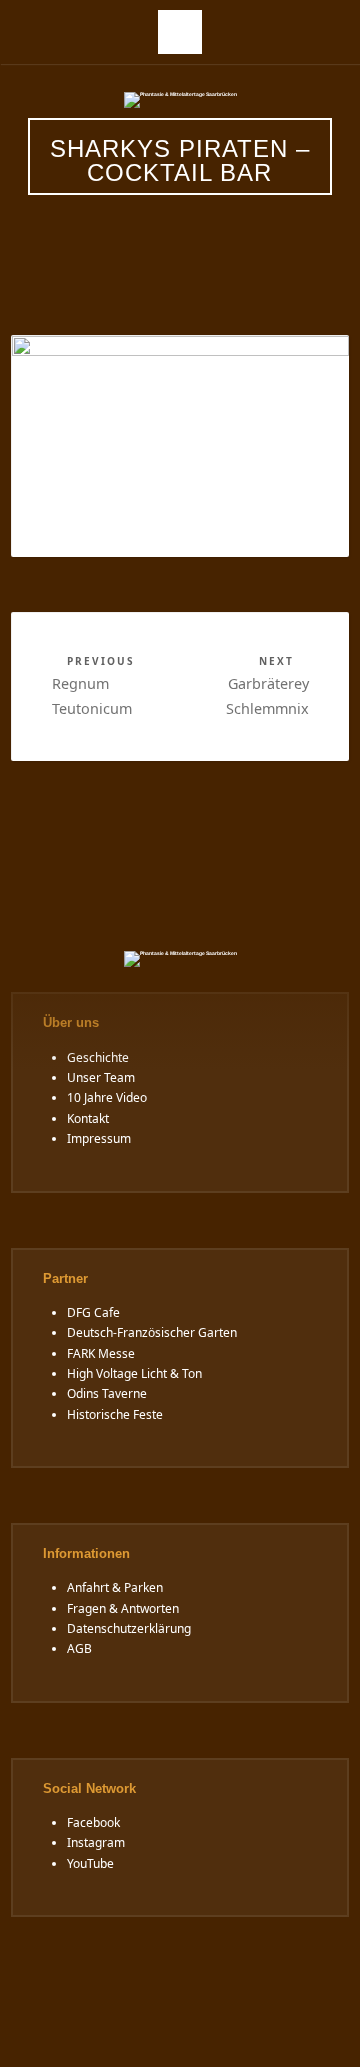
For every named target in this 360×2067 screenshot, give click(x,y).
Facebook (93, 1822)
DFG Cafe (93, 1312)
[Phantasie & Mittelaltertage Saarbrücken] (180, 99)
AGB (79, 1648)
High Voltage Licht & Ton (134, 1373)
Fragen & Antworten (123, 1608)
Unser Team (101, 1077)
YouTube (90, 1863)
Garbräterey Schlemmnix (267, 686)
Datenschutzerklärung (129, 1628)
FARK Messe (101, 1353)
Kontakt (88, 1118)
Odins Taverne (107, 1393)
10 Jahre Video (107, 1097)
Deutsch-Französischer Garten (152, 1332)
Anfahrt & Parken (115, 1587)
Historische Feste (115, 1414)
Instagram (96, 1842)
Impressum (99, 1138)
